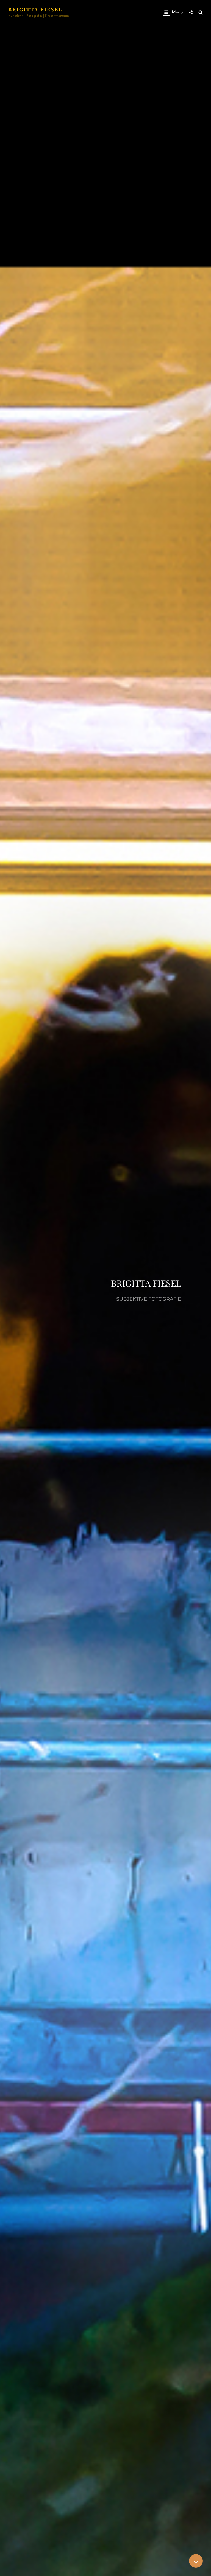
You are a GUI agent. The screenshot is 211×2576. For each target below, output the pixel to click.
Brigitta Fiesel (35, 9)
